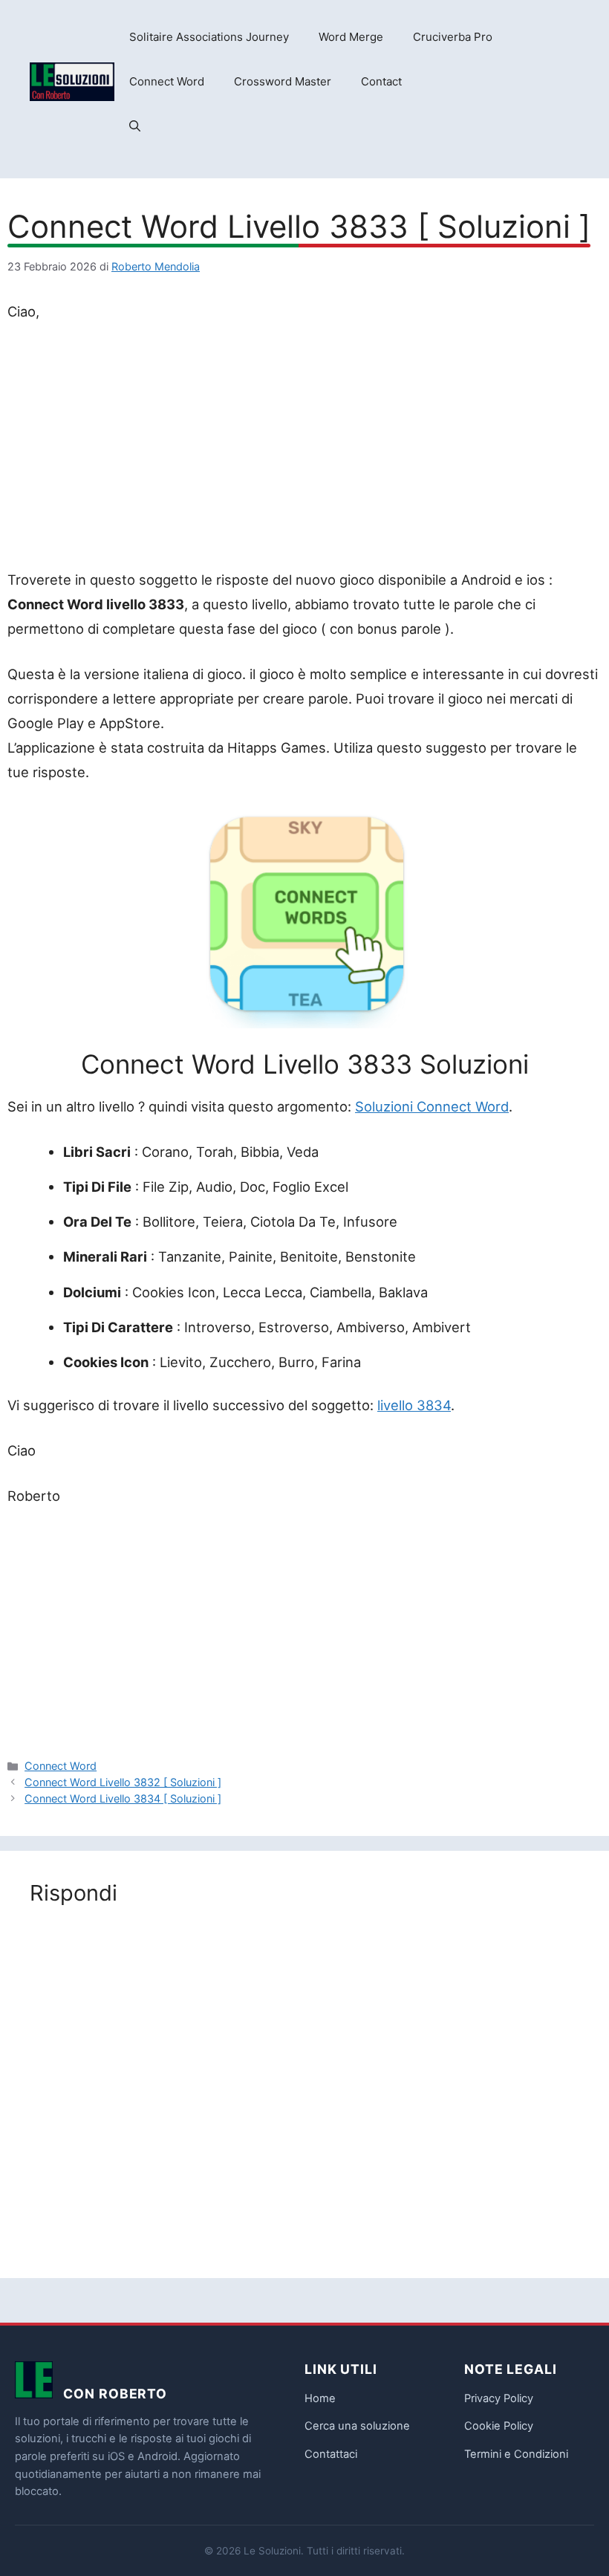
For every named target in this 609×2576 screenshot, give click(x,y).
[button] (135, 126)
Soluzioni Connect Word (432, 1106)
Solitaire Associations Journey (209, 37)
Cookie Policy (499, 2426)
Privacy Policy (499, 2398)
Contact (381, 81)
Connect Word (167, 81)
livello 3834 (414, 1405)
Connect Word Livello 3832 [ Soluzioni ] (123, 1782)
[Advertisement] (304, 449)
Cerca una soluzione (357, 2426)
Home (320, 2398)
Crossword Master (283, 81)
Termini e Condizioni (516, 2454)
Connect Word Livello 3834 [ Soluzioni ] (123, 1798)
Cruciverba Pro (453, 37)
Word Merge (351, 37)
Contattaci (331, 2454)
